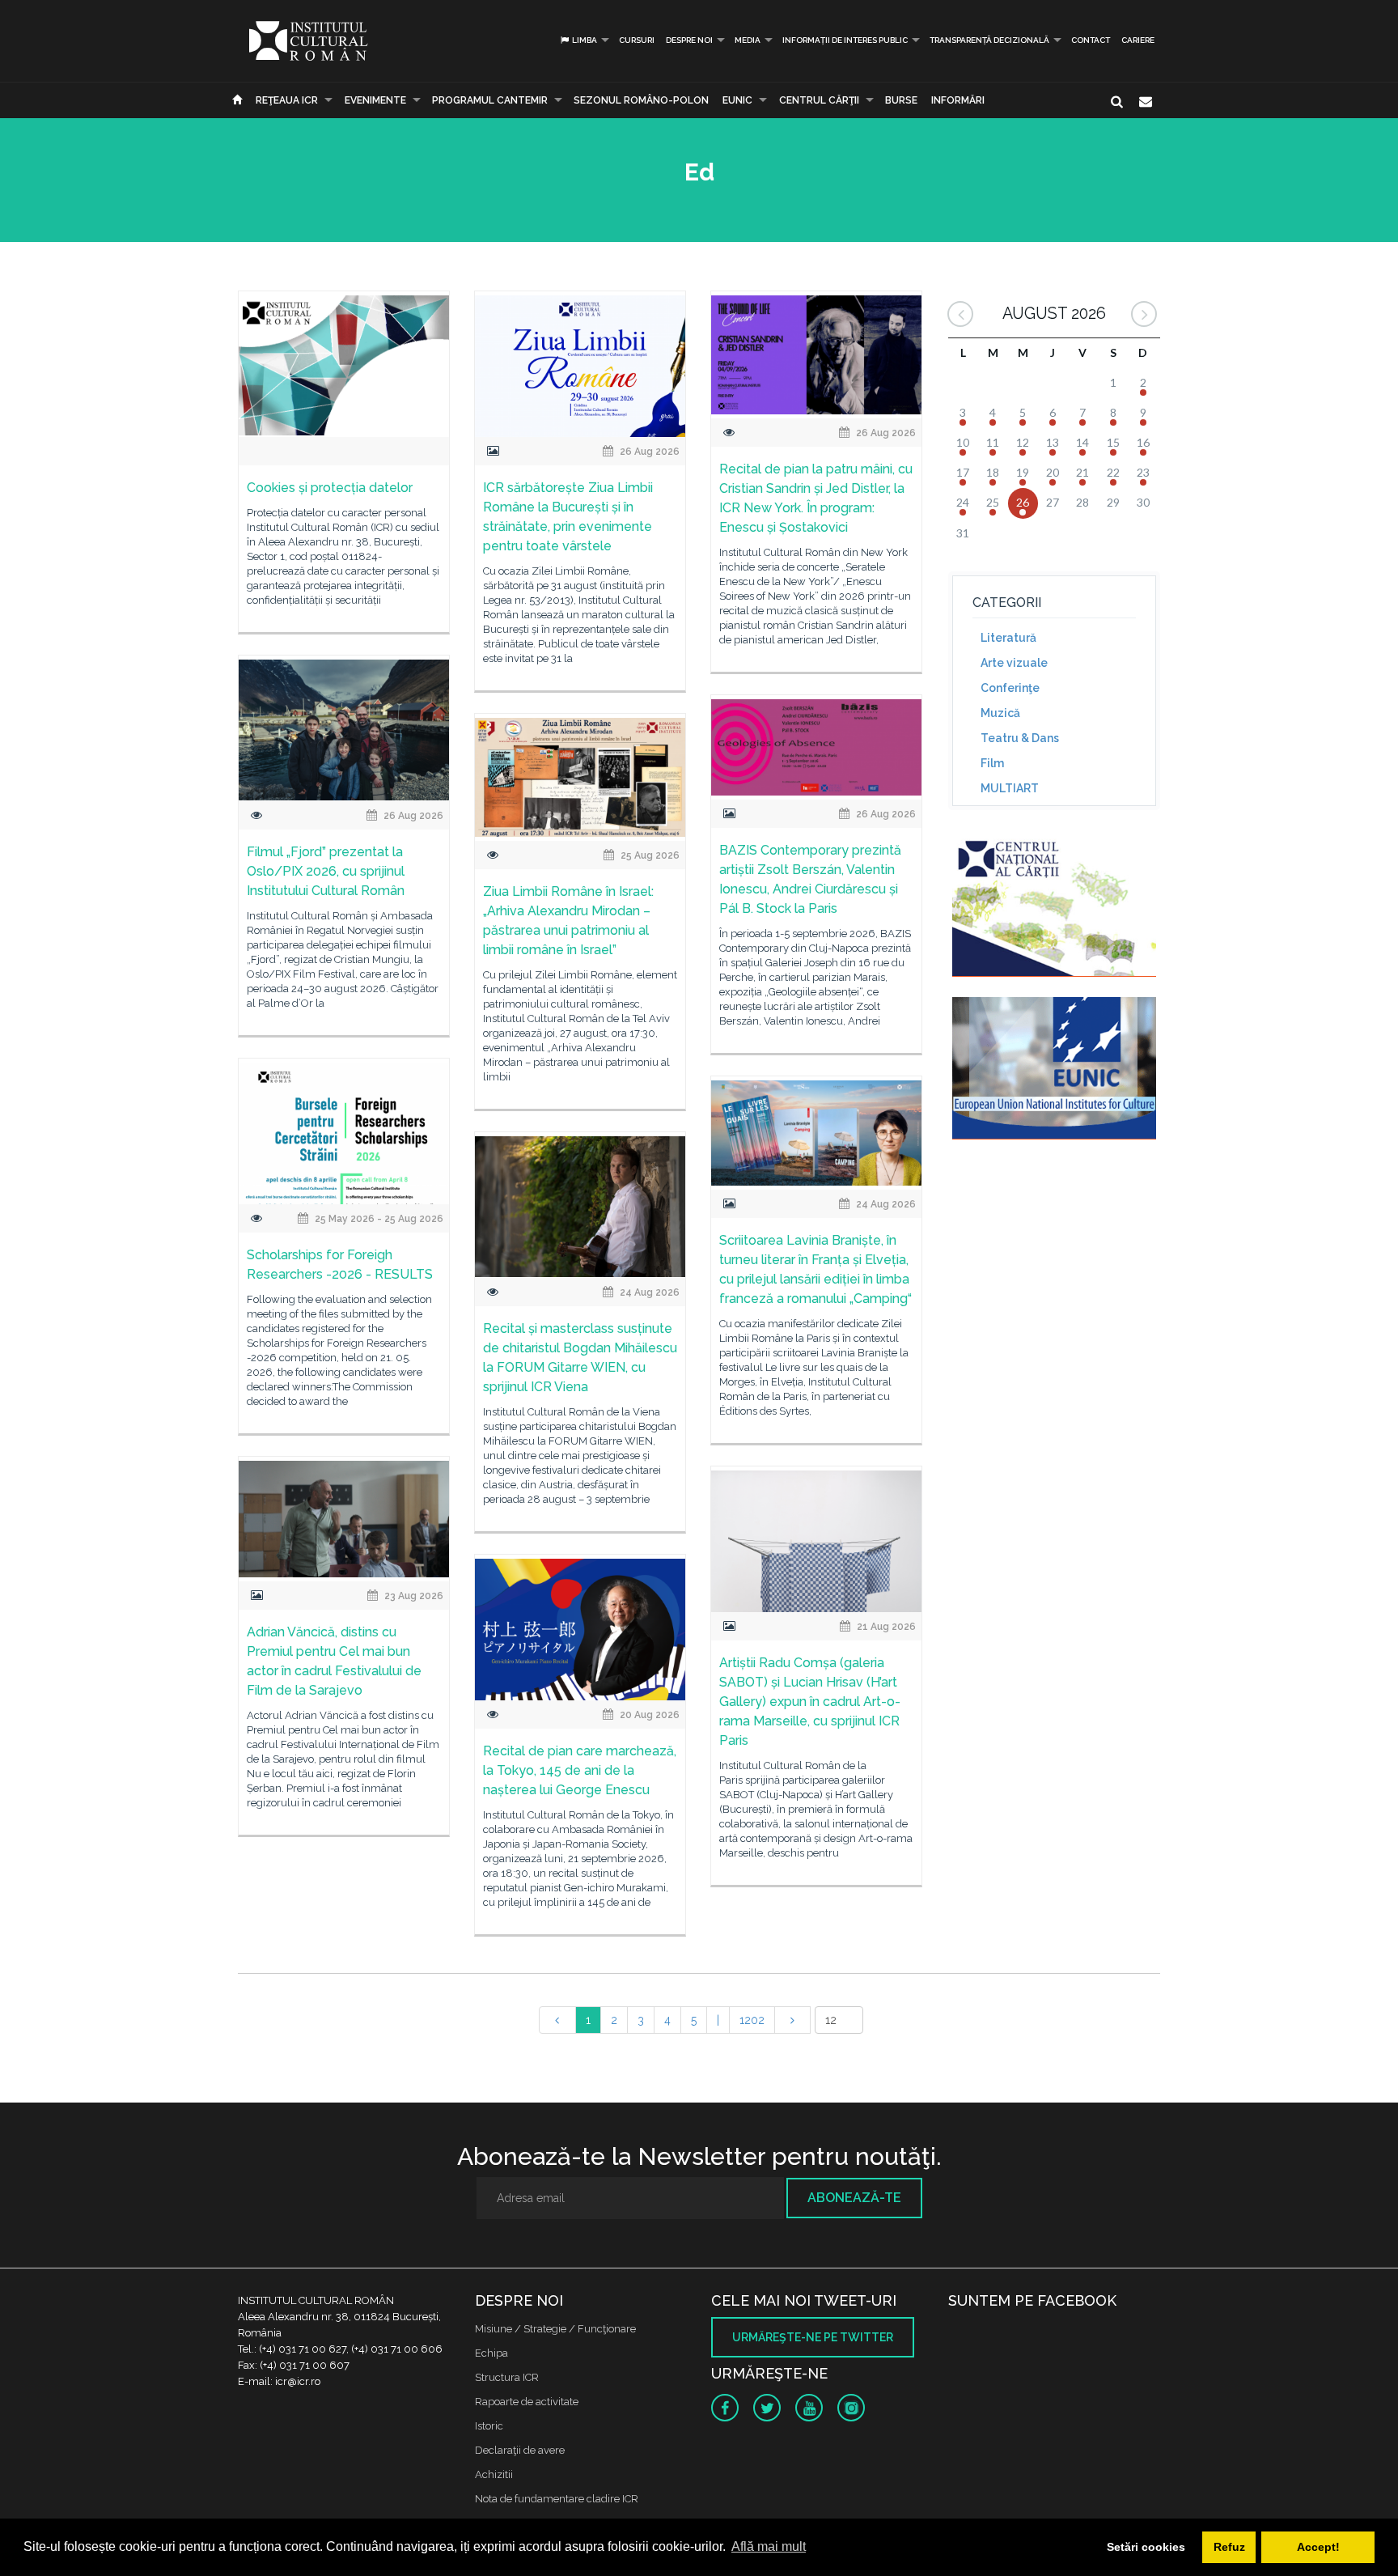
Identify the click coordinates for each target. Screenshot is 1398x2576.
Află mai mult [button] (769, 2546)
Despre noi (689, 40)
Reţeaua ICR (287, 100)
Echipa (491, 2353)
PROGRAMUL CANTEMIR (490, 100)
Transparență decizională (989, 40)
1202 (752, 2020)
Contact (1091, 40)
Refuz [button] (1229, 2547)
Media (748, 40)
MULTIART (1010, 788)
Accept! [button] (1318, 2547)
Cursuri (637, 40)
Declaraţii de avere (520, 2450)
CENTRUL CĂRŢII (819, 100)
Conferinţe (1010, 688)
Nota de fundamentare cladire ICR (557, 2499)
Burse (901, 100)
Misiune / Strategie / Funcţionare (555, 2329)
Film (992, 763)
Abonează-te (854, 2198)
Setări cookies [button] (1146, 2547)
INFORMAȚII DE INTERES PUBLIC (845, 40)
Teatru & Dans (1020, 738)
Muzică (1000, 713)
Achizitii (494, 2474)
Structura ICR (507, 2377)
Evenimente (375, 100)
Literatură (1008, 638)
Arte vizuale (1014, 663)
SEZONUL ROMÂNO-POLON (641, 100)
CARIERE (1138, 40)
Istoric (489, 2426)
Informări (958, 100)
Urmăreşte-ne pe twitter (813, 2337)
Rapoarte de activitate (527, 2402)
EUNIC (737, 100)
